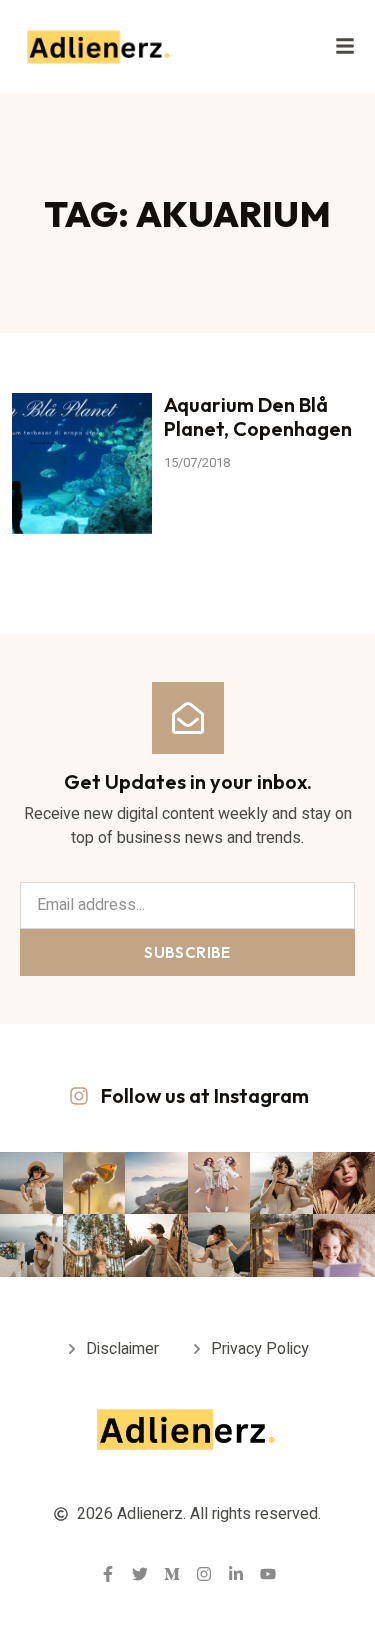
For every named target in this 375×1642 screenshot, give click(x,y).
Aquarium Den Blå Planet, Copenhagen (258, 416)
